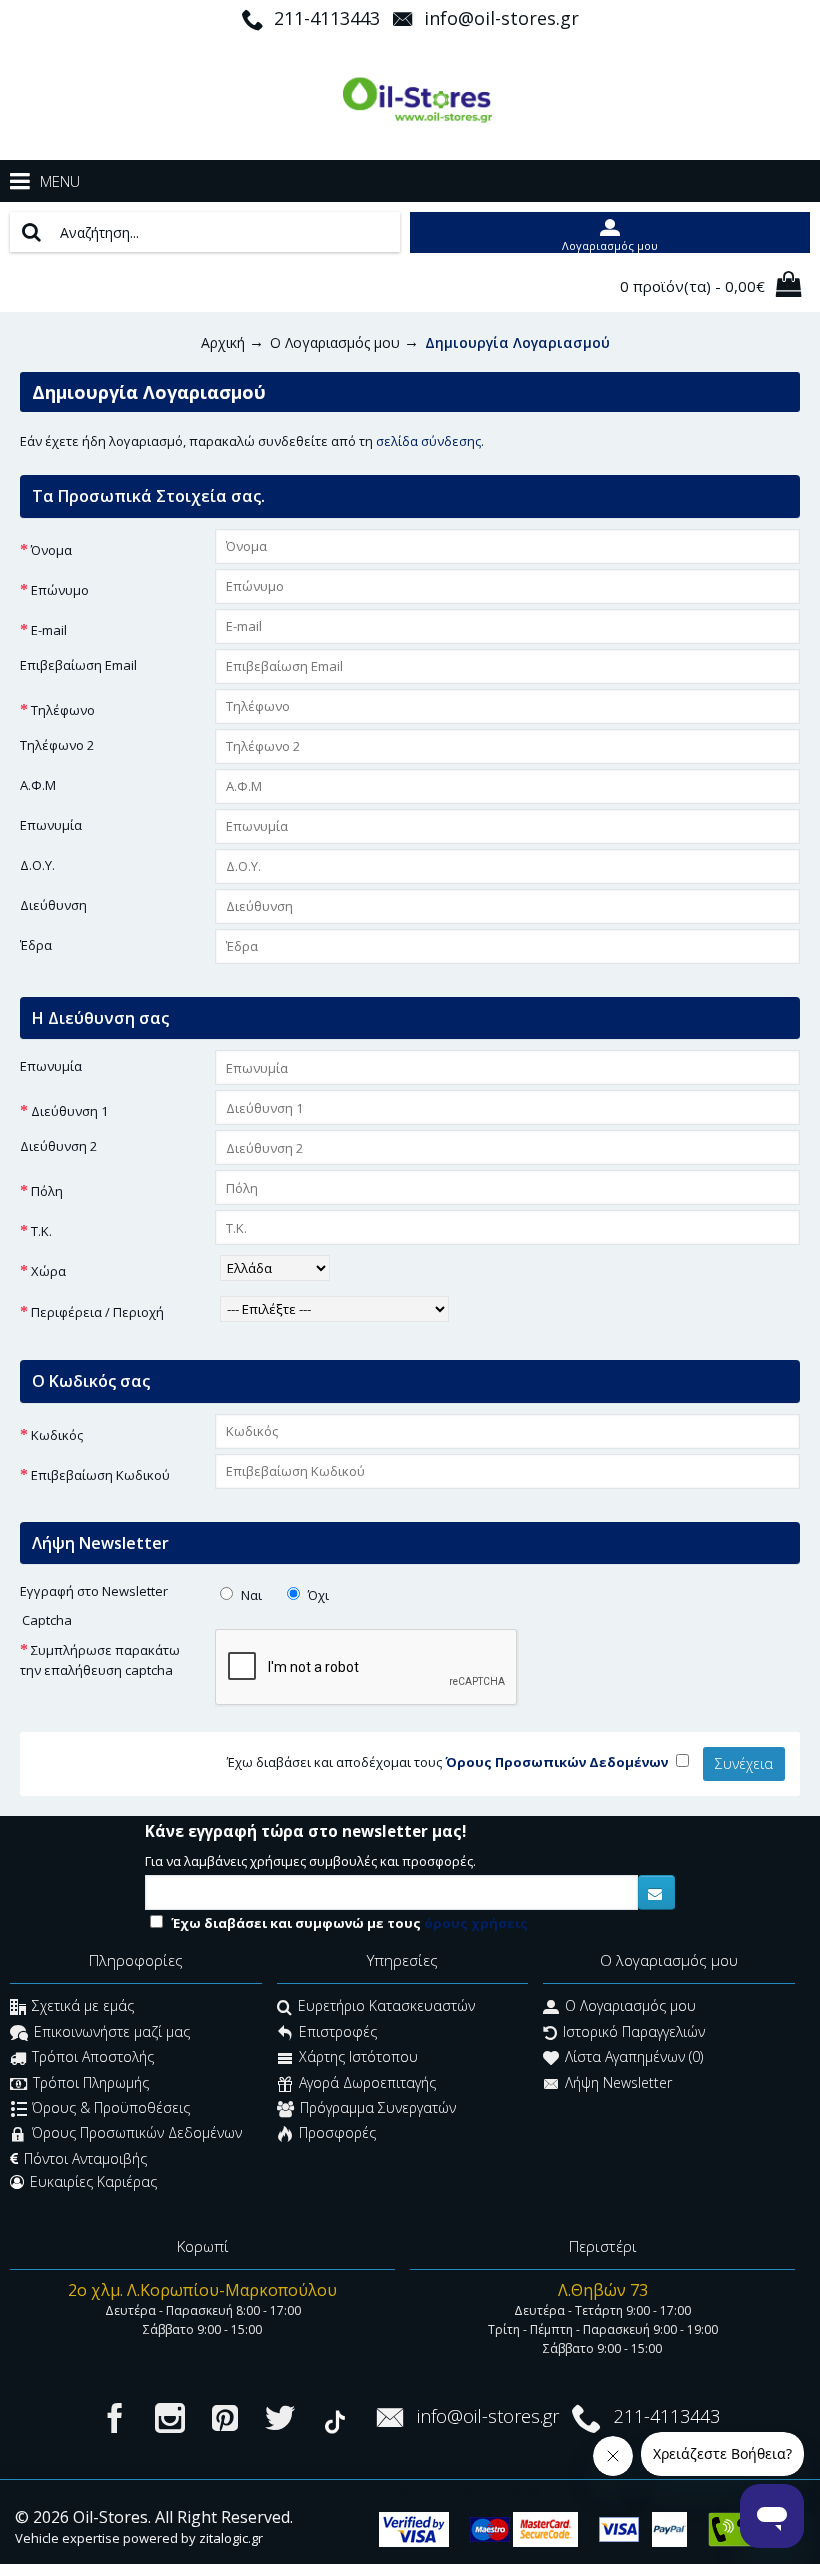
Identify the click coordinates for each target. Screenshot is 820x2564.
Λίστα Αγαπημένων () (634, 2057)
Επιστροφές (338, 2031)
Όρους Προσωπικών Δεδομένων (137, 2133)
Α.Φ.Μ (38, 785)
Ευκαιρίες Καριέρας (93, 2181)
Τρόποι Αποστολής (93, 2057)
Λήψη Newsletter (618, 2082)
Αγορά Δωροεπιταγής (367, 2082)
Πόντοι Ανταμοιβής (85, 2158)
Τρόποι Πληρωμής (91, 2082)
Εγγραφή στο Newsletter (94, 1591)
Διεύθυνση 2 (58, 1146)
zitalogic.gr (231, 2538)
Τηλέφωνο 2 (57, 745)
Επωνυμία (51, 825)
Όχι (317, 1595)
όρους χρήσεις (476, 1923)
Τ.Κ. (41, 1231)
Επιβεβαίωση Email (78, 665)
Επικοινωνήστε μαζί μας (112, 2031)
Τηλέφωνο (63, 710)
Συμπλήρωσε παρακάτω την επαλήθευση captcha (100, 1660)
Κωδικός (57, 1435)
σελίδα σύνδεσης (428, 441)
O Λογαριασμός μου (630, 2006)
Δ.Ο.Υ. (37, 865)
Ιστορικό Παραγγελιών (634, 2031)
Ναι (250, 1595)
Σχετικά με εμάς (83, 2006)
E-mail (49, 630)
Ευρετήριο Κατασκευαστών (386, 2006)
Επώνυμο (60, 590)
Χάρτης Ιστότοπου (358, 2057)
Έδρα (36, 945)
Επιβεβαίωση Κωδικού (100, 1475)
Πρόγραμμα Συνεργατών (378, 2107)
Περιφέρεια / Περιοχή (97, 1312)
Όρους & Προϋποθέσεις (111, 2107)
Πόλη (47, 1191)
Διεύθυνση (53, 905)
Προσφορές (337, 2133)
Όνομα (51, 550)
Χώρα (48, 1271)
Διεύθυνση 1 (69, 1111)
